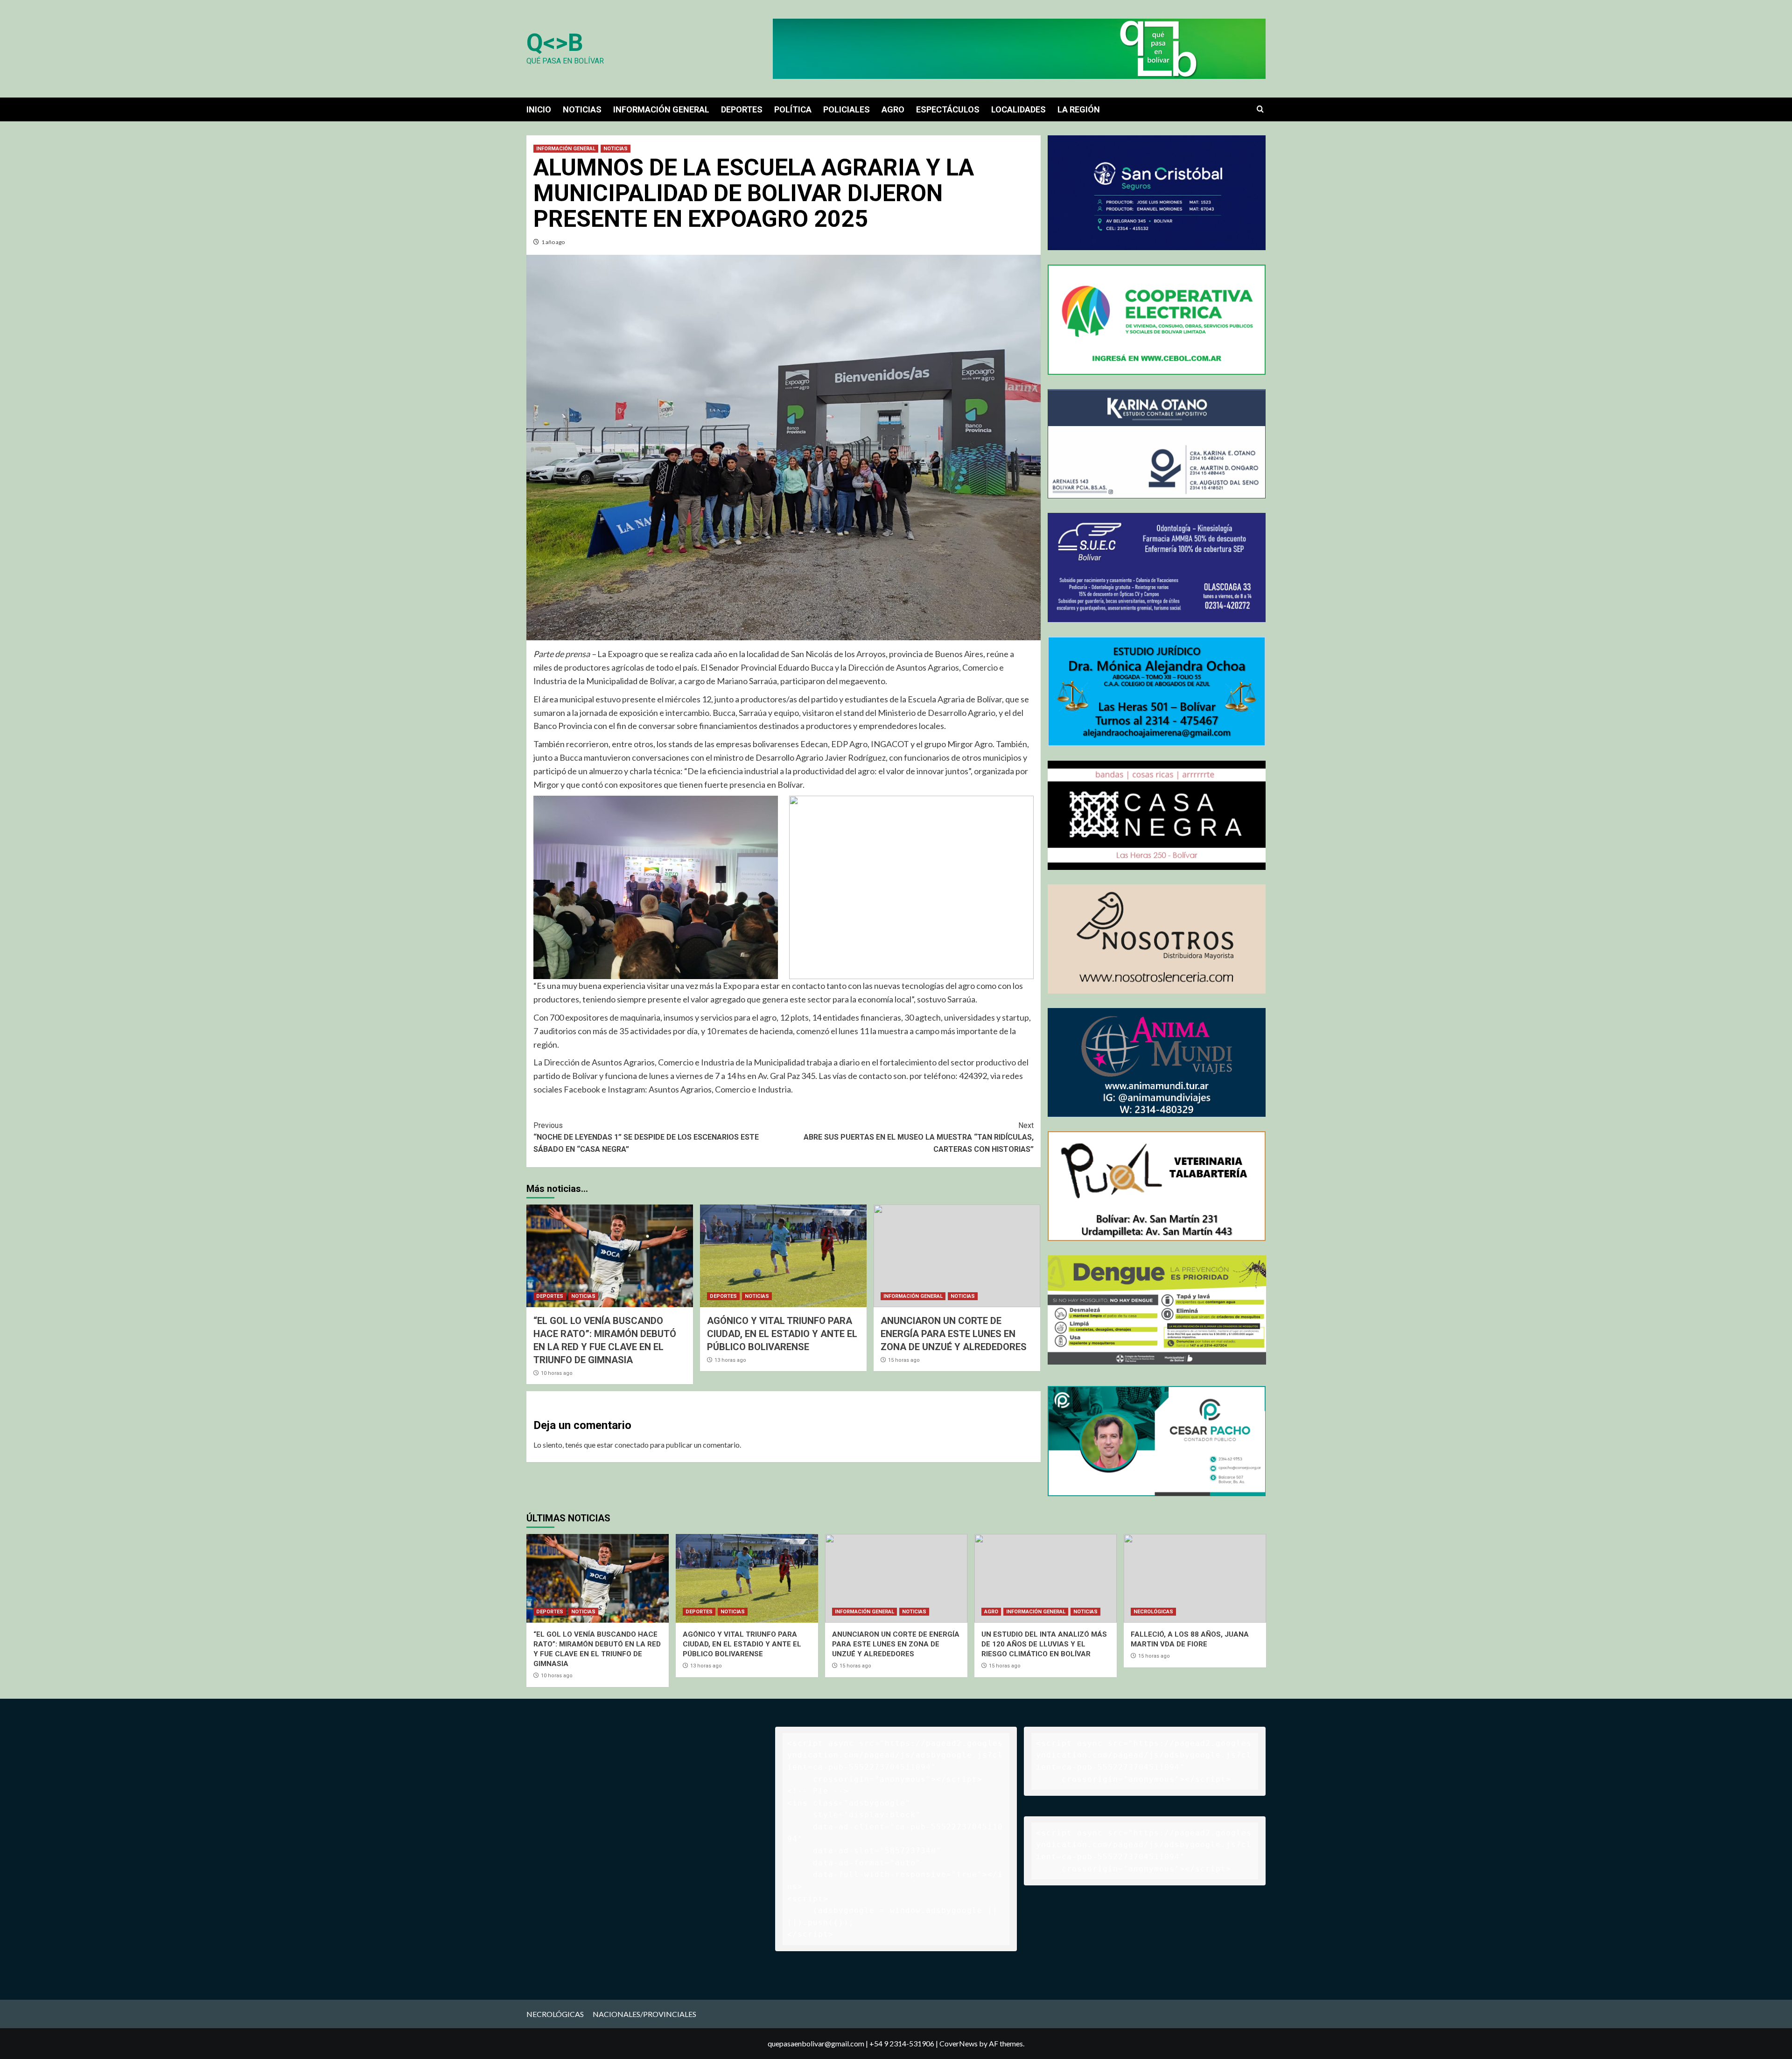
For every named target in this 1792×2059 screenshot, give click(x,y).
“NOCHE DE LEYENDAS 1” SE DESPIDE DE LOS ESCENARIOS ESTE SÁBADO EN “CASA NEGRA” (646, 1137)
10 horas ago (557, 1373)
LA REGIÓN (1079, 109)
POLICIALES (847, 109)
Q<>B (555, 43)
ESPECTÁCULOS (948, 109)
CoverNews (959, 2043)
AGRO (893, 109)
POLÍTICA (793, 109)
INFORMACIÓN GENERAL (661, 109)
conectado (632, 1445)
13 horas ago (730, 1360)
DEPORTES (742, 109)
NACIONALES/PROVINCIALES (644, 2014)
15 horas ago (904, 1360)
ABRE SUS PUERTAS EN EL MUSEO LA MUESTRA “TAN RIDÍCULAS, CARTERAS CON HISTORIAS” (919, 1137)
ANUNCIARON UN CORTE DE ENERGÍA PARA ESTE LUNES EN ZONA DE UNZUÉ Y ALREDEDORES (954, 1334)
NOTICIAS (582, 109)
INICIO (539, 109)
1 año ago (553, 242)
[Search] (1260, 109)
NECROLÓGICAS (1153, 1612)
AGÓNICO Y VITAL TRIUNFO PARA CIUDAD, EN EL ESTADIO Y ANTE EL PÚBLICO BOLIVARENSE (782, 1334)
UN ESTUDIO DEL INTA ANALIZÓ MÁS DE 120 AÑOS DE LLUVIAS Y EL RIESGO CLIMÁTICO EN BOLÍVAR (1044, 1644)
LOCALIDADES (1018, 109)
